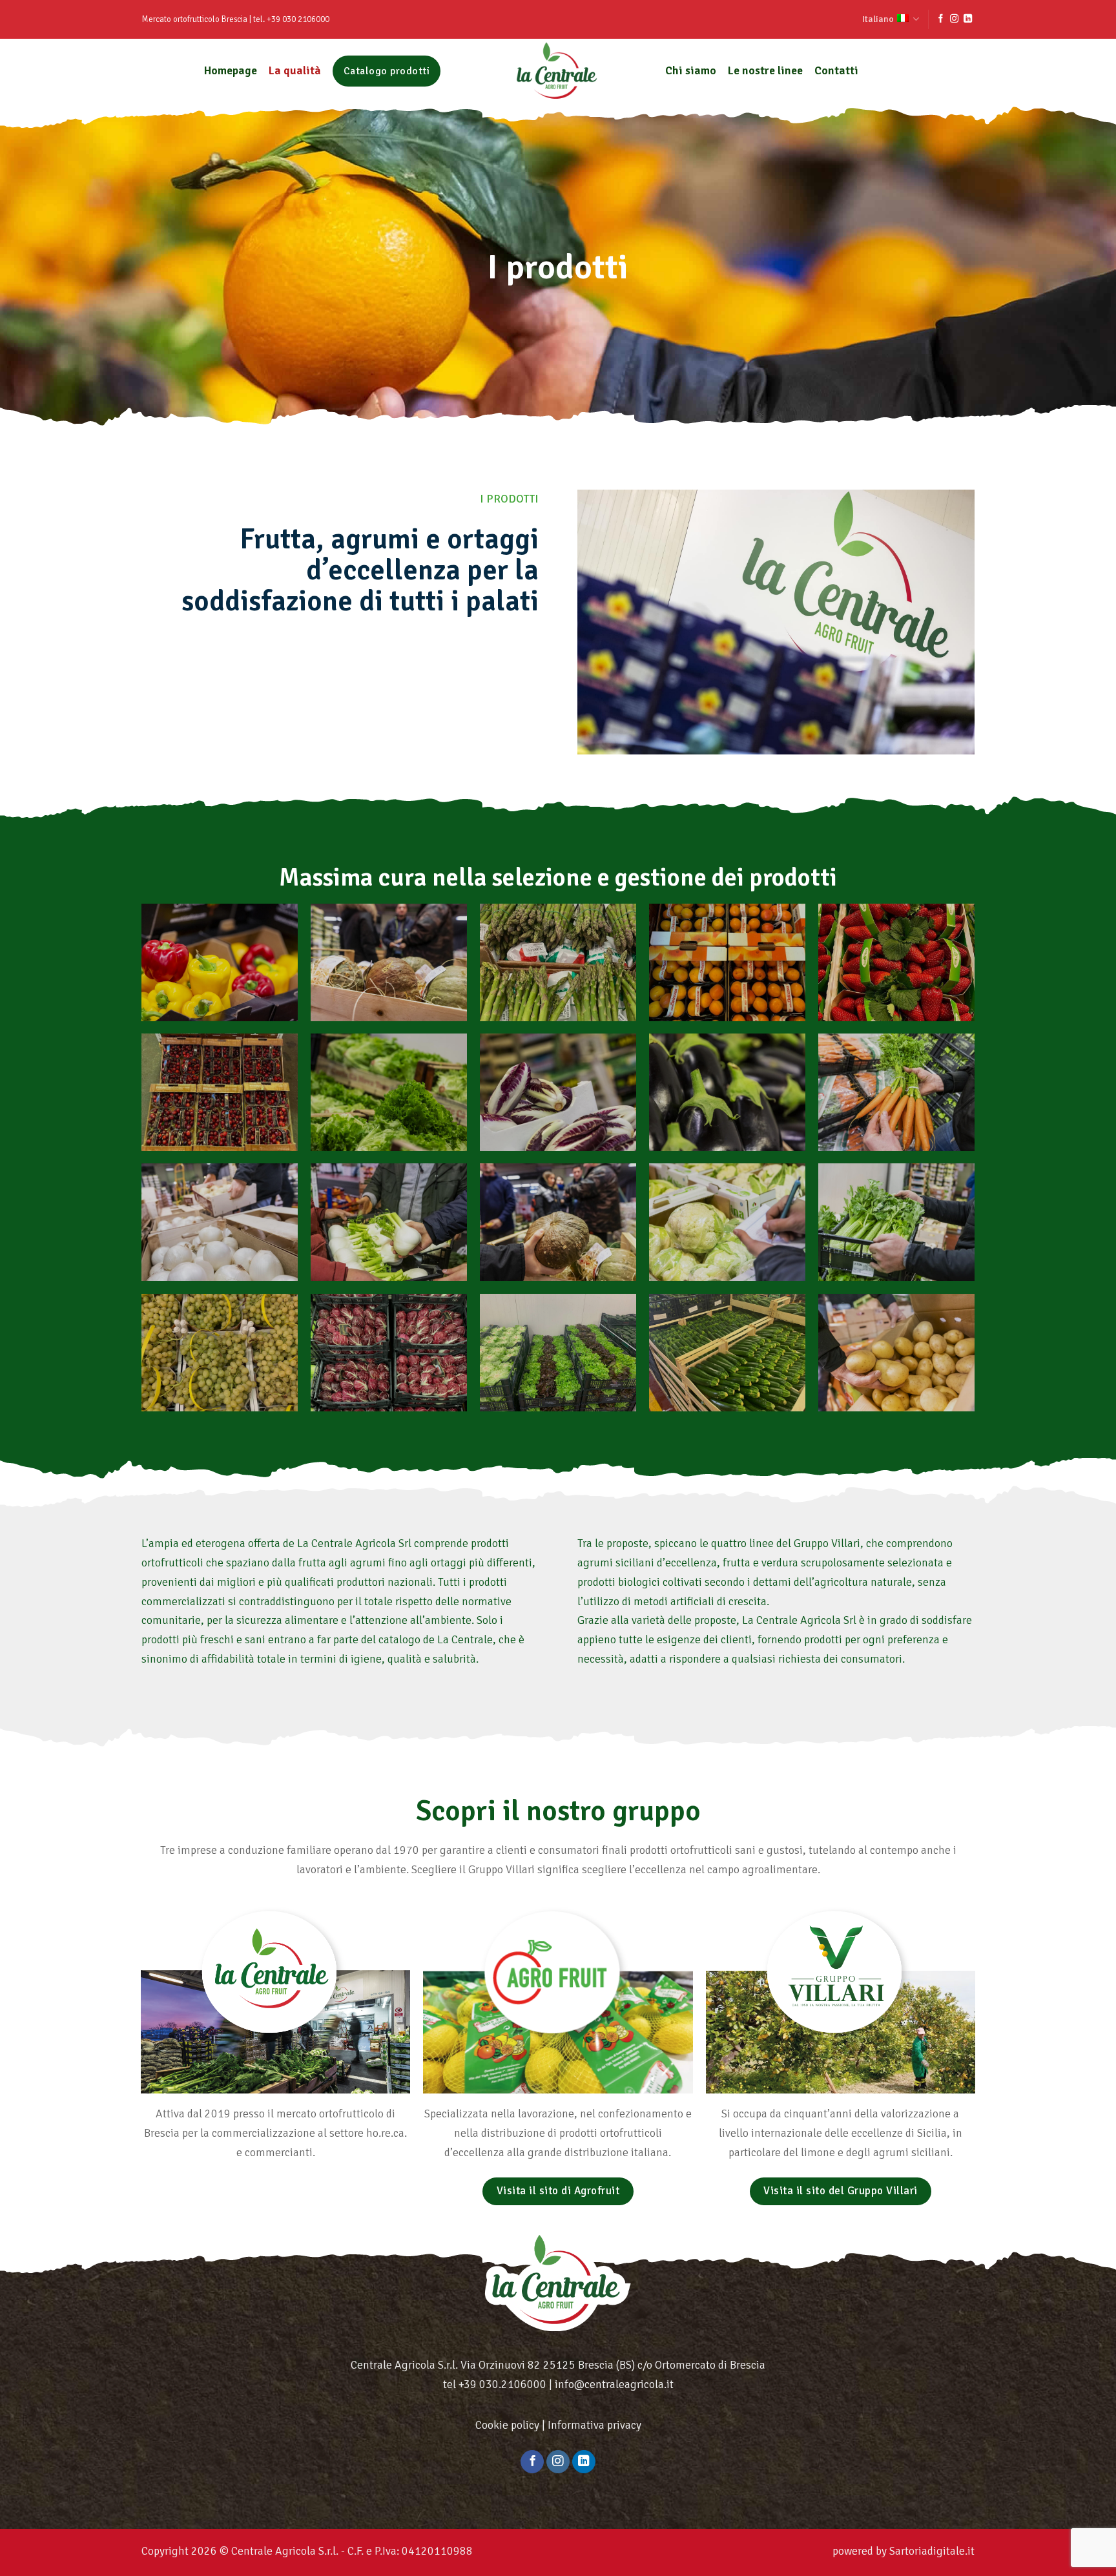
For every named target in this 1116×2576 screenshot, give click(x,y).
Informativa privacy (594, 2425)
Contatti (836, 70)
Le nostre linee (765, 70)
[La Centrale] (558, 71)
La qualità (295, 70)
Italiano (878, 19)
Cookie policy (507, 2425)
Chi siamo (691, 70)
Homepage (231, 70)
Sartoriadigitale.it (932, 2551)
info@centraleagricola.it (614, 2384)
